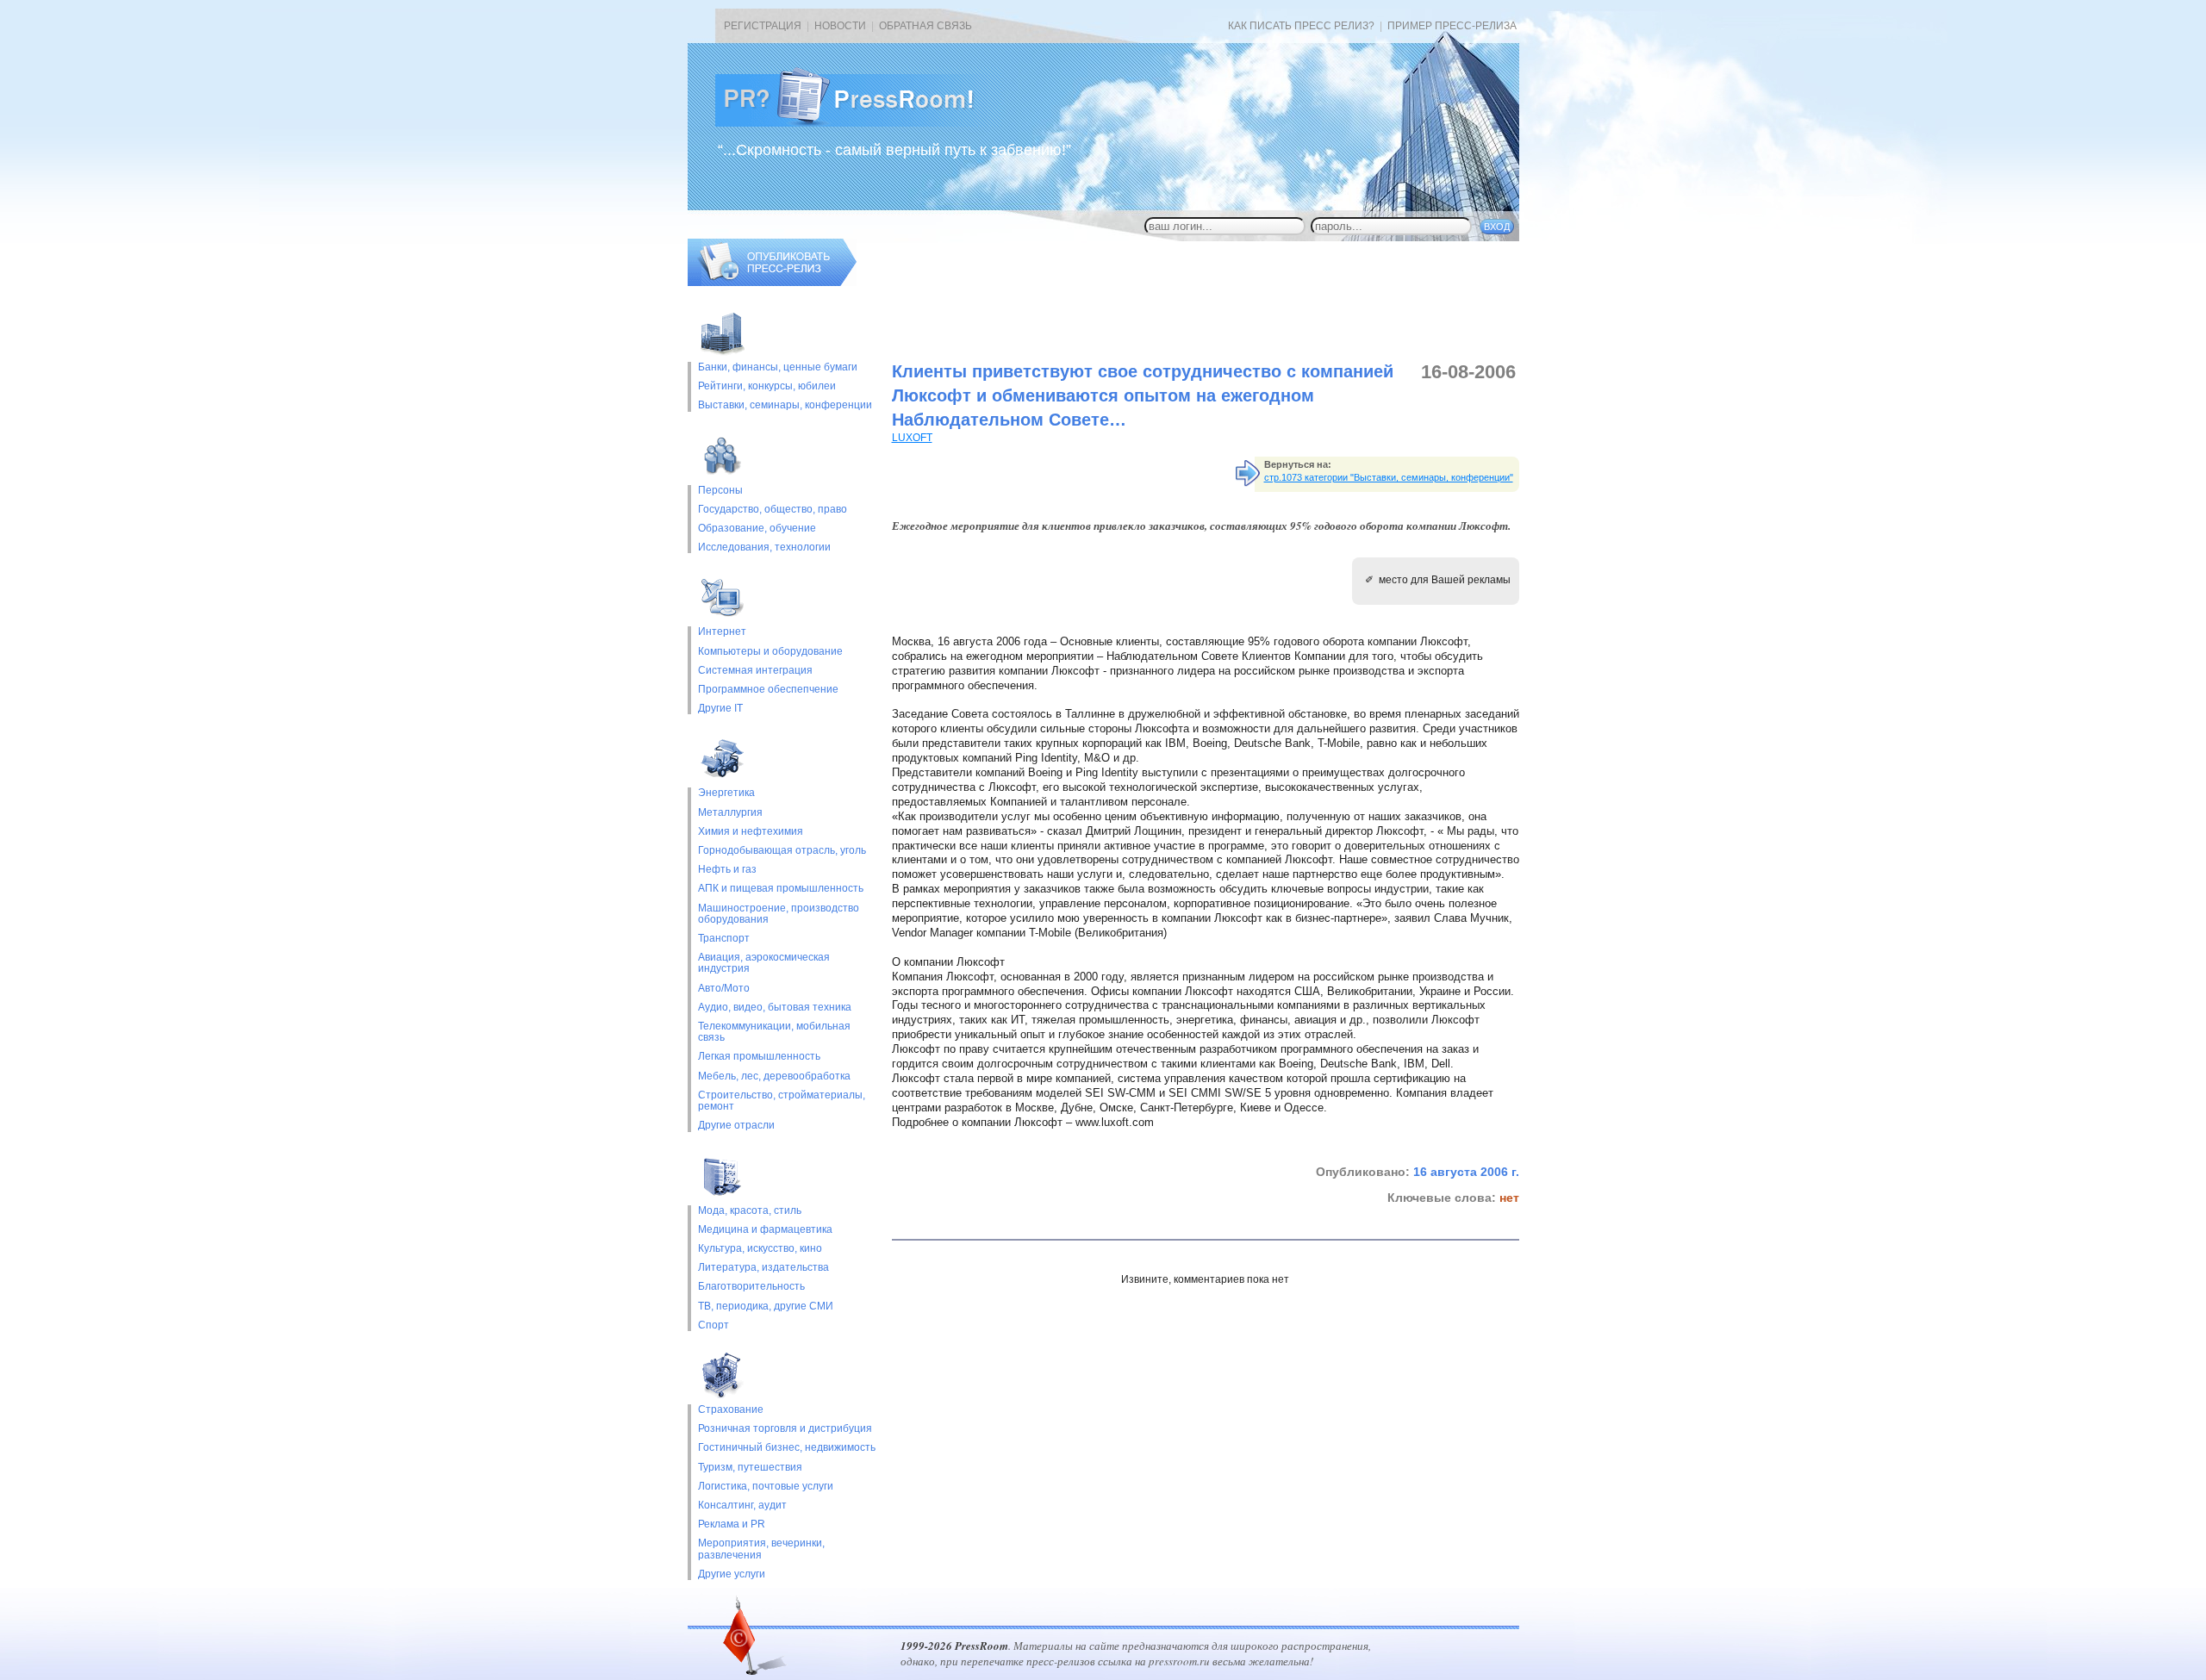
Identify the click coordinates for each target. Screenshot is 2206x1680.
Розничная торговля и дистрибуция (785, 1429)
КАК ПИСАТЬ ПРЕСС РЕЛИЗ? (1301, 26)
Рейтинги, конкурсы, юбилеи (767, 386)
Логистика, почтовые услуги (766, 1487)
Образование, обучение (757, 529)
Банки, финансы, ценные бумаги (778, 367)
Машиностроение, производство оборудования (779, 914)
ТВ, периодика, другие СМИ (766, 1307)
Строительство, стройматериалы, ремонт (782, 1101)
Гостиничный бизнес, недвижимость (787, 1448)
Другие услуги (732, 1574)
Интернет (722, 632)
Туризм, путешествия (750, 1468)
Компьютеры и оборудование (770, 652)
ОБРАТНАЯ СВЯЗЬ (925, 26)
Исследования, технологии (764, 548)
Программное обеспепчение (768, 690)
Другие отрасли (736, 1126)
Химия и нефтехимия (751, 832)
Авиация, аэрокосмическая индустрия (764, 963)
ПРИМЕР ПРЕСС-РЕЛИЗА (1452, 26)
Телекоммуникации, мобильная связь (774, 1032)
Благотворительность (751, 1287)
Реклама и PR (732, 1524)
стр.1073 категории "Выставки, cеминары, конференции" (1389, 477)
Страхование (731, 1410)
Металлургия (730, 813)
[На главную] (858, 123)
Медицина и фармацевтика (765, 1230)
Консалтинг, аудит (742, 1506)
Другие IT (720, 709)
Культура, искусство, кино (760, 1249)
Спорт (714, 1325)
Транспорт (724, 939)
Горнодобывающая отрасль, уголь (782, 851)
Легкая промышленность (759, 1057)
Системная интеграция (755, 671)
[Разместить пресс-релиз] (772, 283)
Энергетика (726, 793)
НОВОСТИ (840, 26)
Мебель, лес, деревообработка (774, 1076)
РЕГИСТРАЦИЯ (763, 26)
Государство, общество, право (773, 510)
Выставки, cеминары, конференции (785, 405)
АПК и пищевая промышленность (781, 889)
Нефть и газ (727, 870)
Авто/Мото (724, 989)
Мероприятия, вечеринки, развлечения (761, 1549)
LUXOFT (912, 438)
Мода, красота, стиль (750, 1211)
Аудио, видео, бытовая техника (775, 1008)
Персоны (720, 491)
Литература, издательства (763, 1268)
